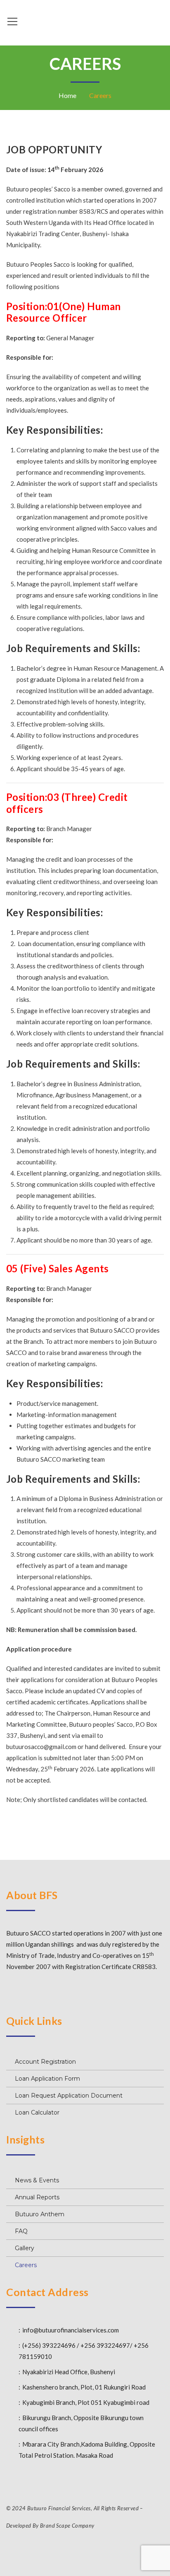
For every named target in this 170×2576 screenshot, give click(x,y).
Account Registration (45, 2062)
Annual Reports (37, 2197)
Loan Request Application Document (69, 2096)
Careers (26, 2265)
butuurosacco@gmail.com (41, 1747)
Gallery (25, 2248)
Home (67, 95)
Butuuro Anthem (40, 2214)
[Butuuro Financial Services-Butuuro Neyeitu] (85, 21)
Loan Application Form (47, 2079)
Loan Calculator (37, 2112)
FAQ (21, 2231)
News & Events (37, 2180)
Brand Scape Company (67, 2526)
